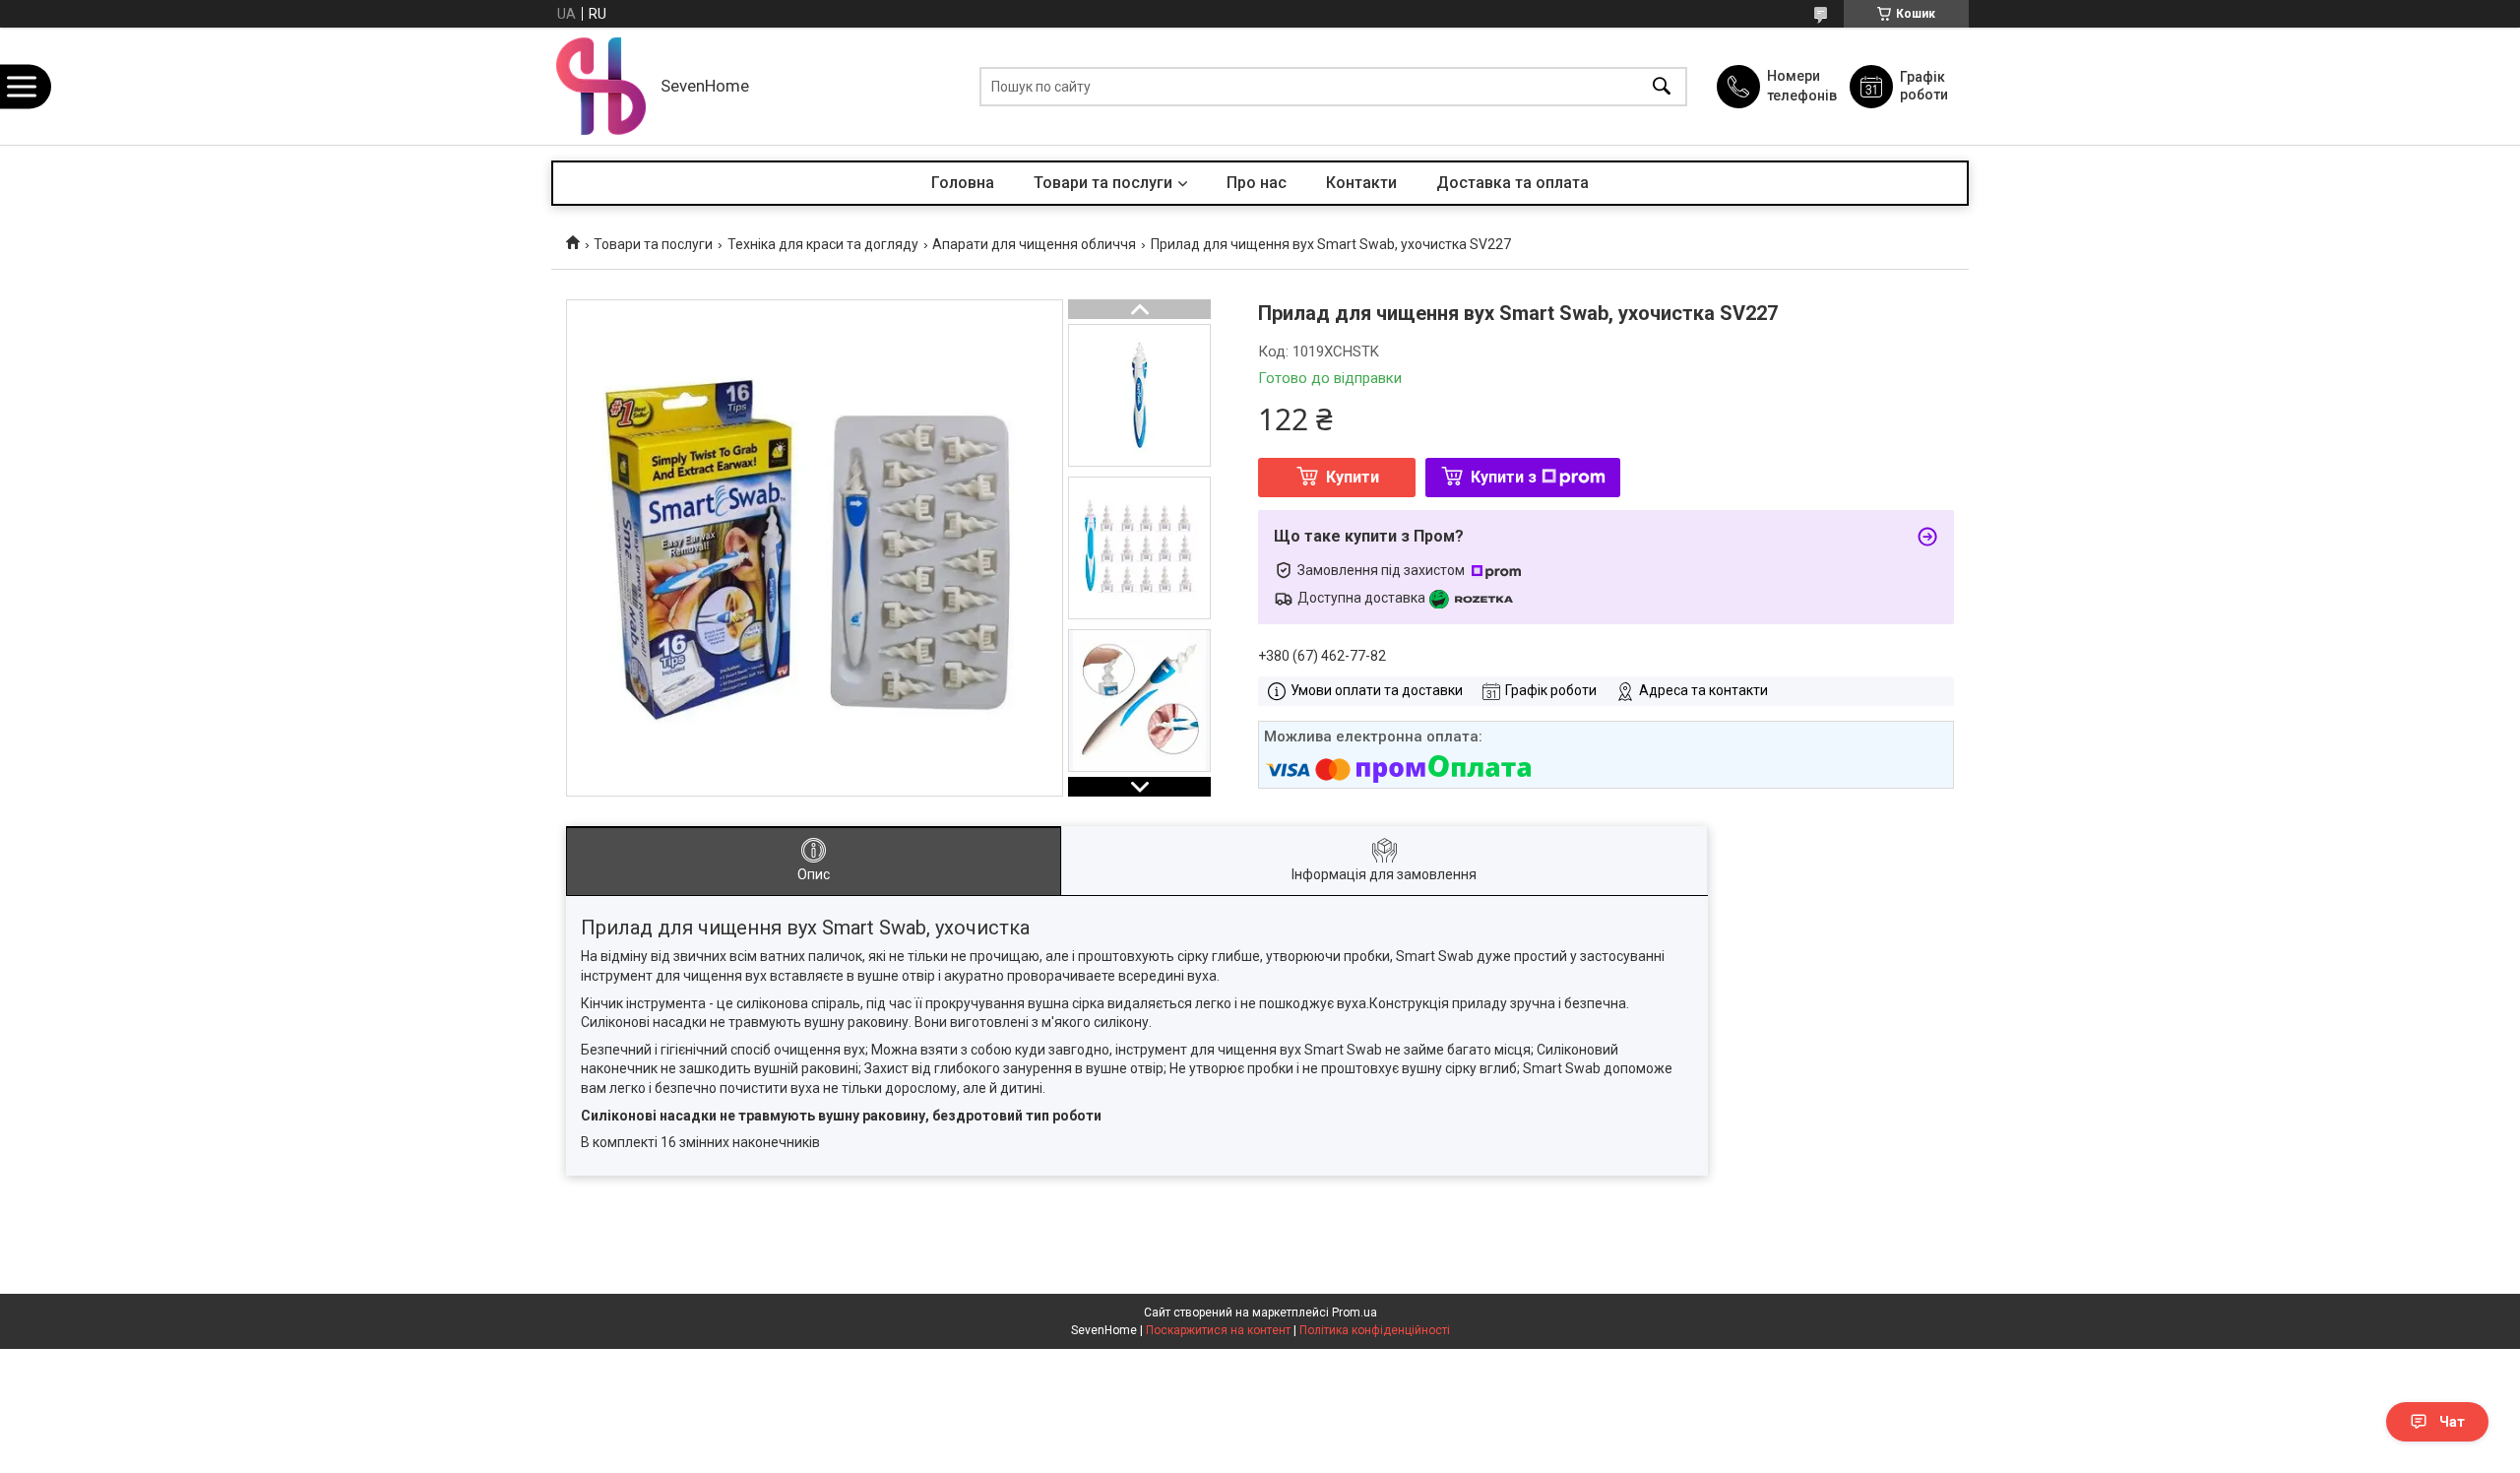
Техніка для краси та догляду (823, 244)
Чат (2452, 1422)
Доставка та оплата (1512, 183)
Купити (1353, 477)
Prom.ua (1354, 1313)
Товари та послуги (1103, 183)
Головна (963, 183)
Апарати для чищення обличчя (1034, 244)
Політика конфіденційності (1375, 1330)
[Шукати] (1662, 86)
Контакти (1361, 183)
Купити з (1504, 477)
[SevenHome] (601, 86)
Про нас (1257, 183)
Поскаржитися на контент (1218, 1330)
